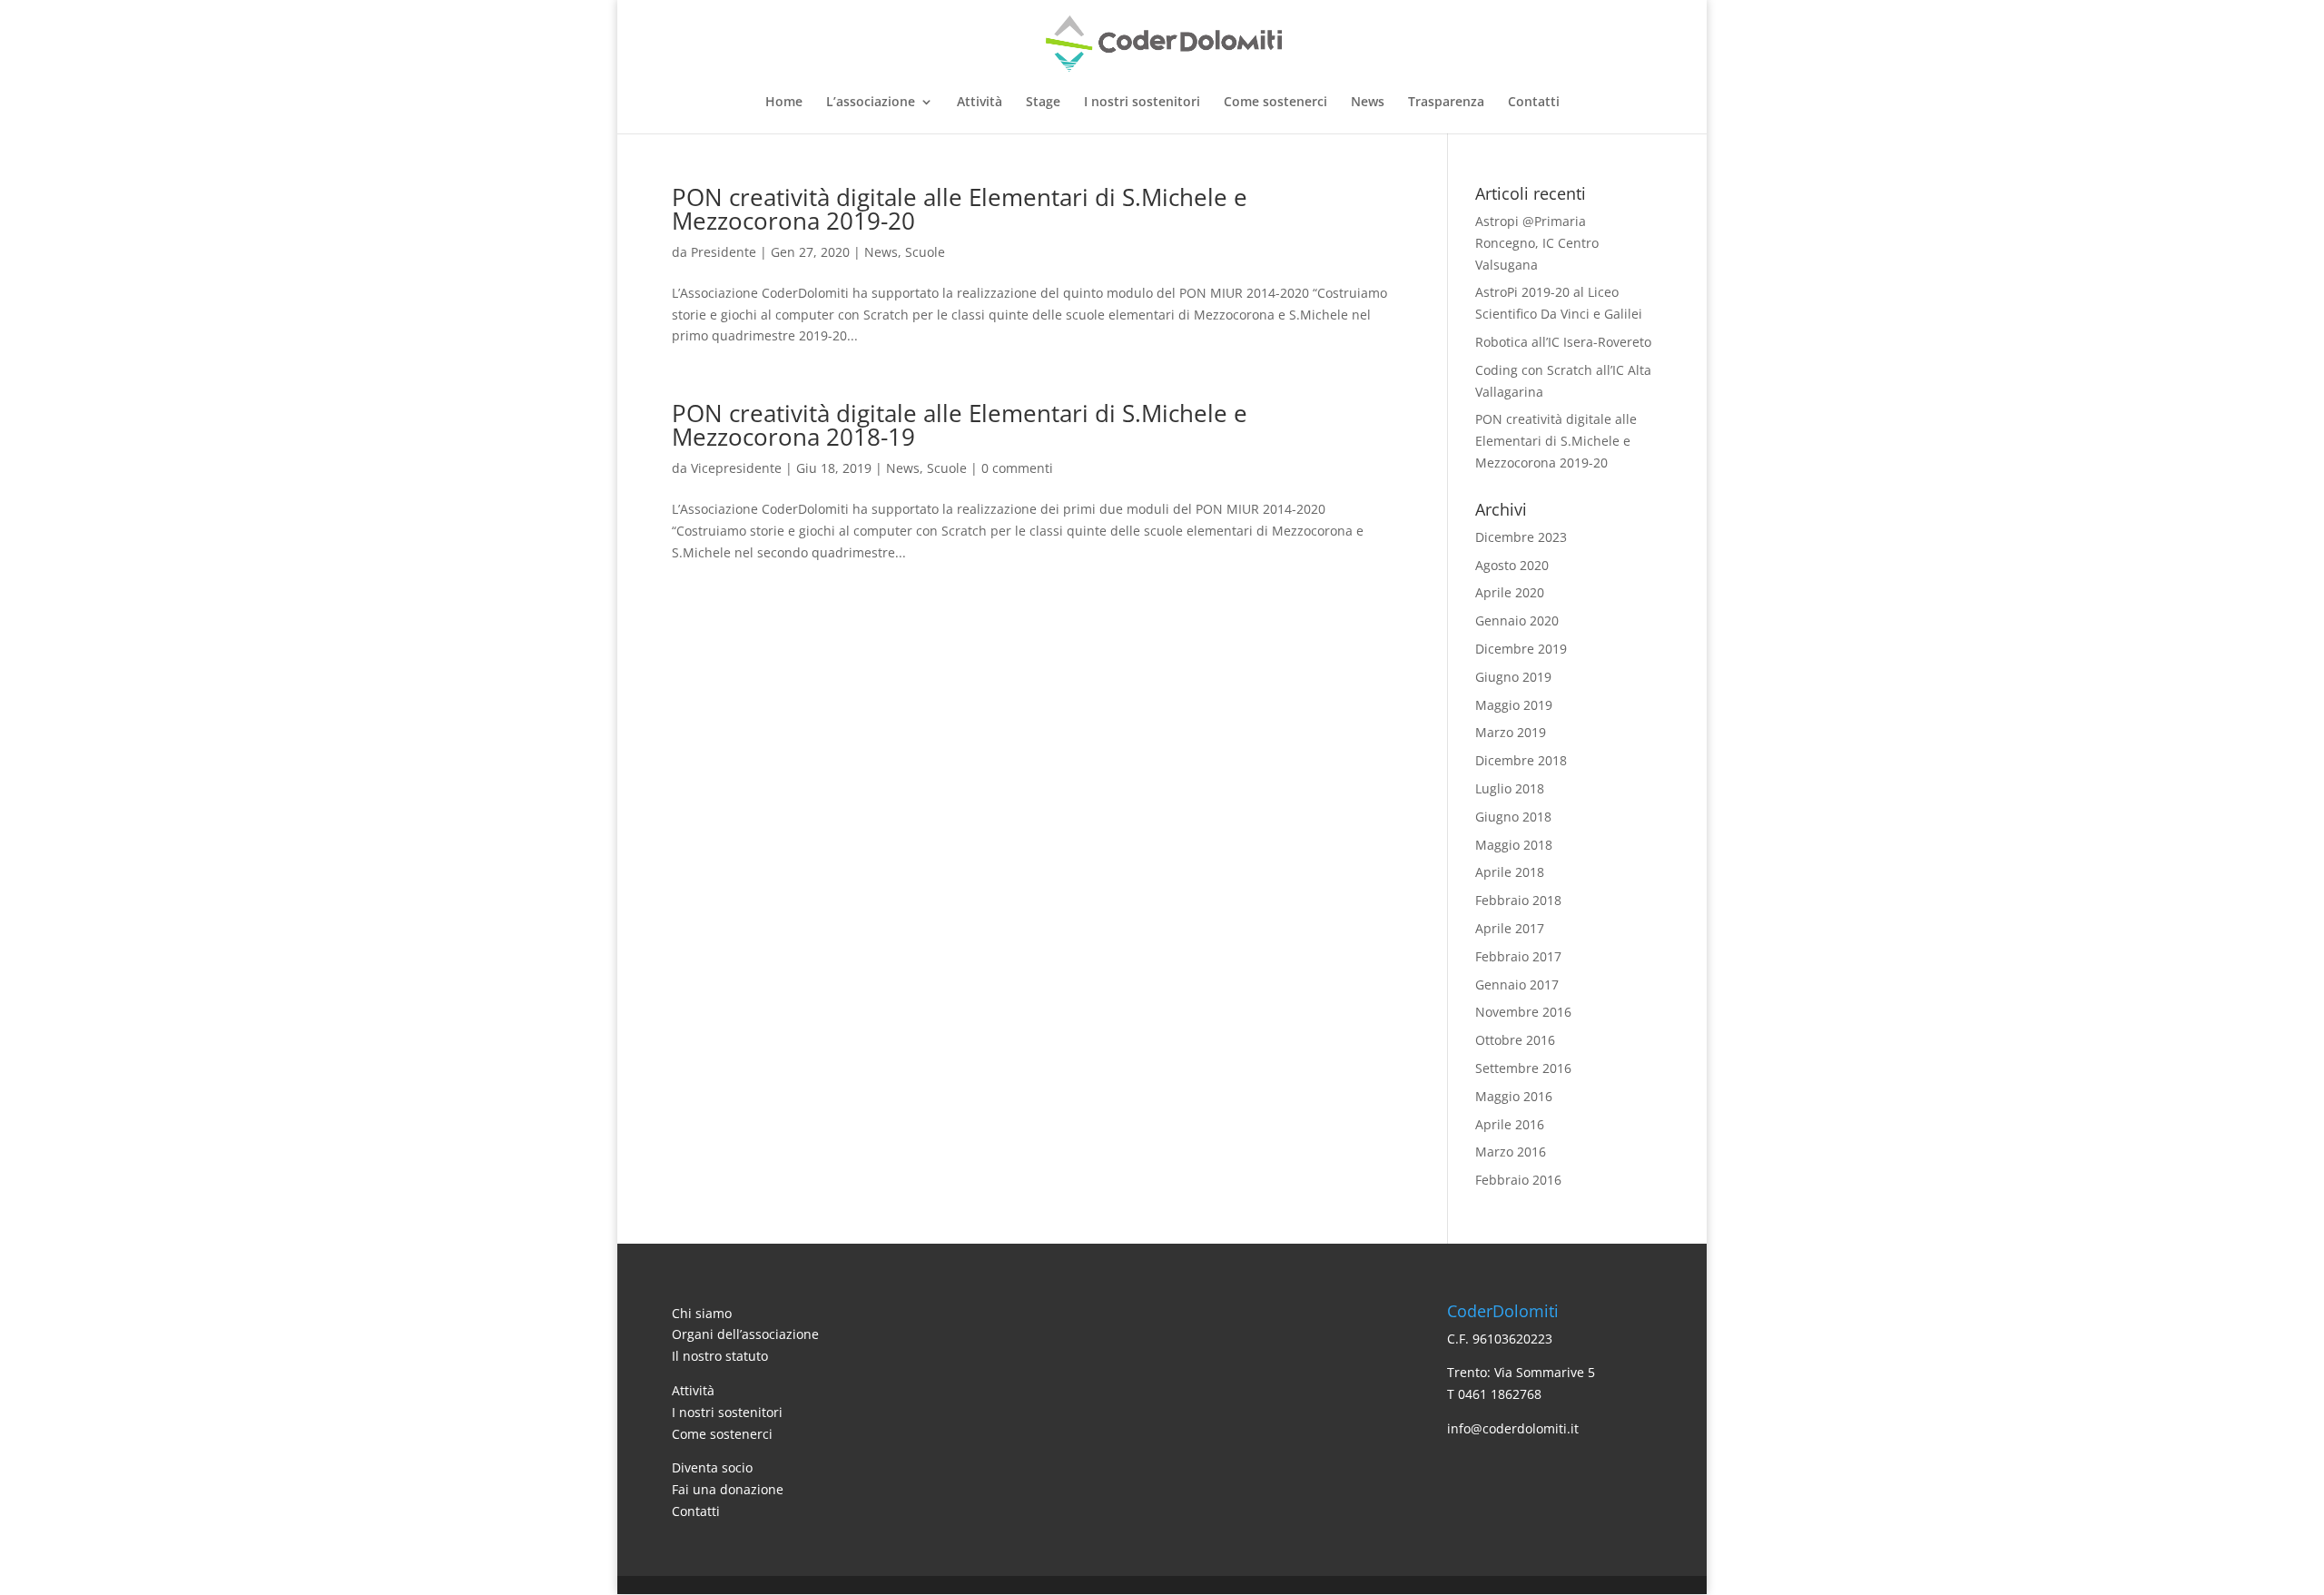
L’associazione (871, 103)
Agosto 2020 (1512, 565)
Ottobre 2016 (1515, 1040)
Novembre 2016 (1523, 1012)
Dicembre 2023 (1521, 537)
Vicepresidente (736, 468)
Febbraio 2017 (1518, 956)
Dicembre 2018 (1521, 760)
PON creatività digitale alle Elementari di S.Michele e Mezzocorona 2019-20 (960, 209)
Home (784, 103)
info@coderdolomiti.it (1513, 1428)
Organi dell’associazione (745, 1334)
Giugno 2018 (1513, 817)
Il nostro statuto (720, 1356)
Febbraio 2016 (1518, 1180)
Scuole (925, 252)
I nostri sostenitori (1142, 103)
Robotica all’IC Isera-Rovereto (1563, 342)
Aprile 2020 (1510, 592)
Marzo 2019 (1511, 732)
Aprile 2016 (1510, 1124)
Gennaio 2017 (1517, 985)
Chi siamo (702, 1313)
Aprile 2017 (1510, 928)
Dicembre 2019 (1521, 649)
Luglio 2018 (1510, 788)
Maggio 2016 (1514, 1096)
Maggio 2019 (1514, 705)
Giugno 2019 (1513, 677)
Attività (980, 103)
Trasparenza (1446, 103)
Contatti (1534, 103)
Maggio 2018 (1514, 845)
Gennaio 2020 (1517, 620)
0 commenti (1017, 468)
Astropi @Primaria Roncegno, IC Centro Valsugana (1537, 243)
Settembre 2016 (1523, 1068)
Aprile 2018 (1510, 872)
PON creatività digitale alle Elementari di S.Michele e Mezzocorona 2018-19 (960, 425)
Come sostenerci (1275, 103)
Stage (1043, 103)
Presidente (724, 252)
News (1368, 103)
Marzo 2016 (1511, 1152)
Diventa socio (712, 1467)
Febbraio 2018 (1518, 900)
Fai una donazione (728, 1489)
